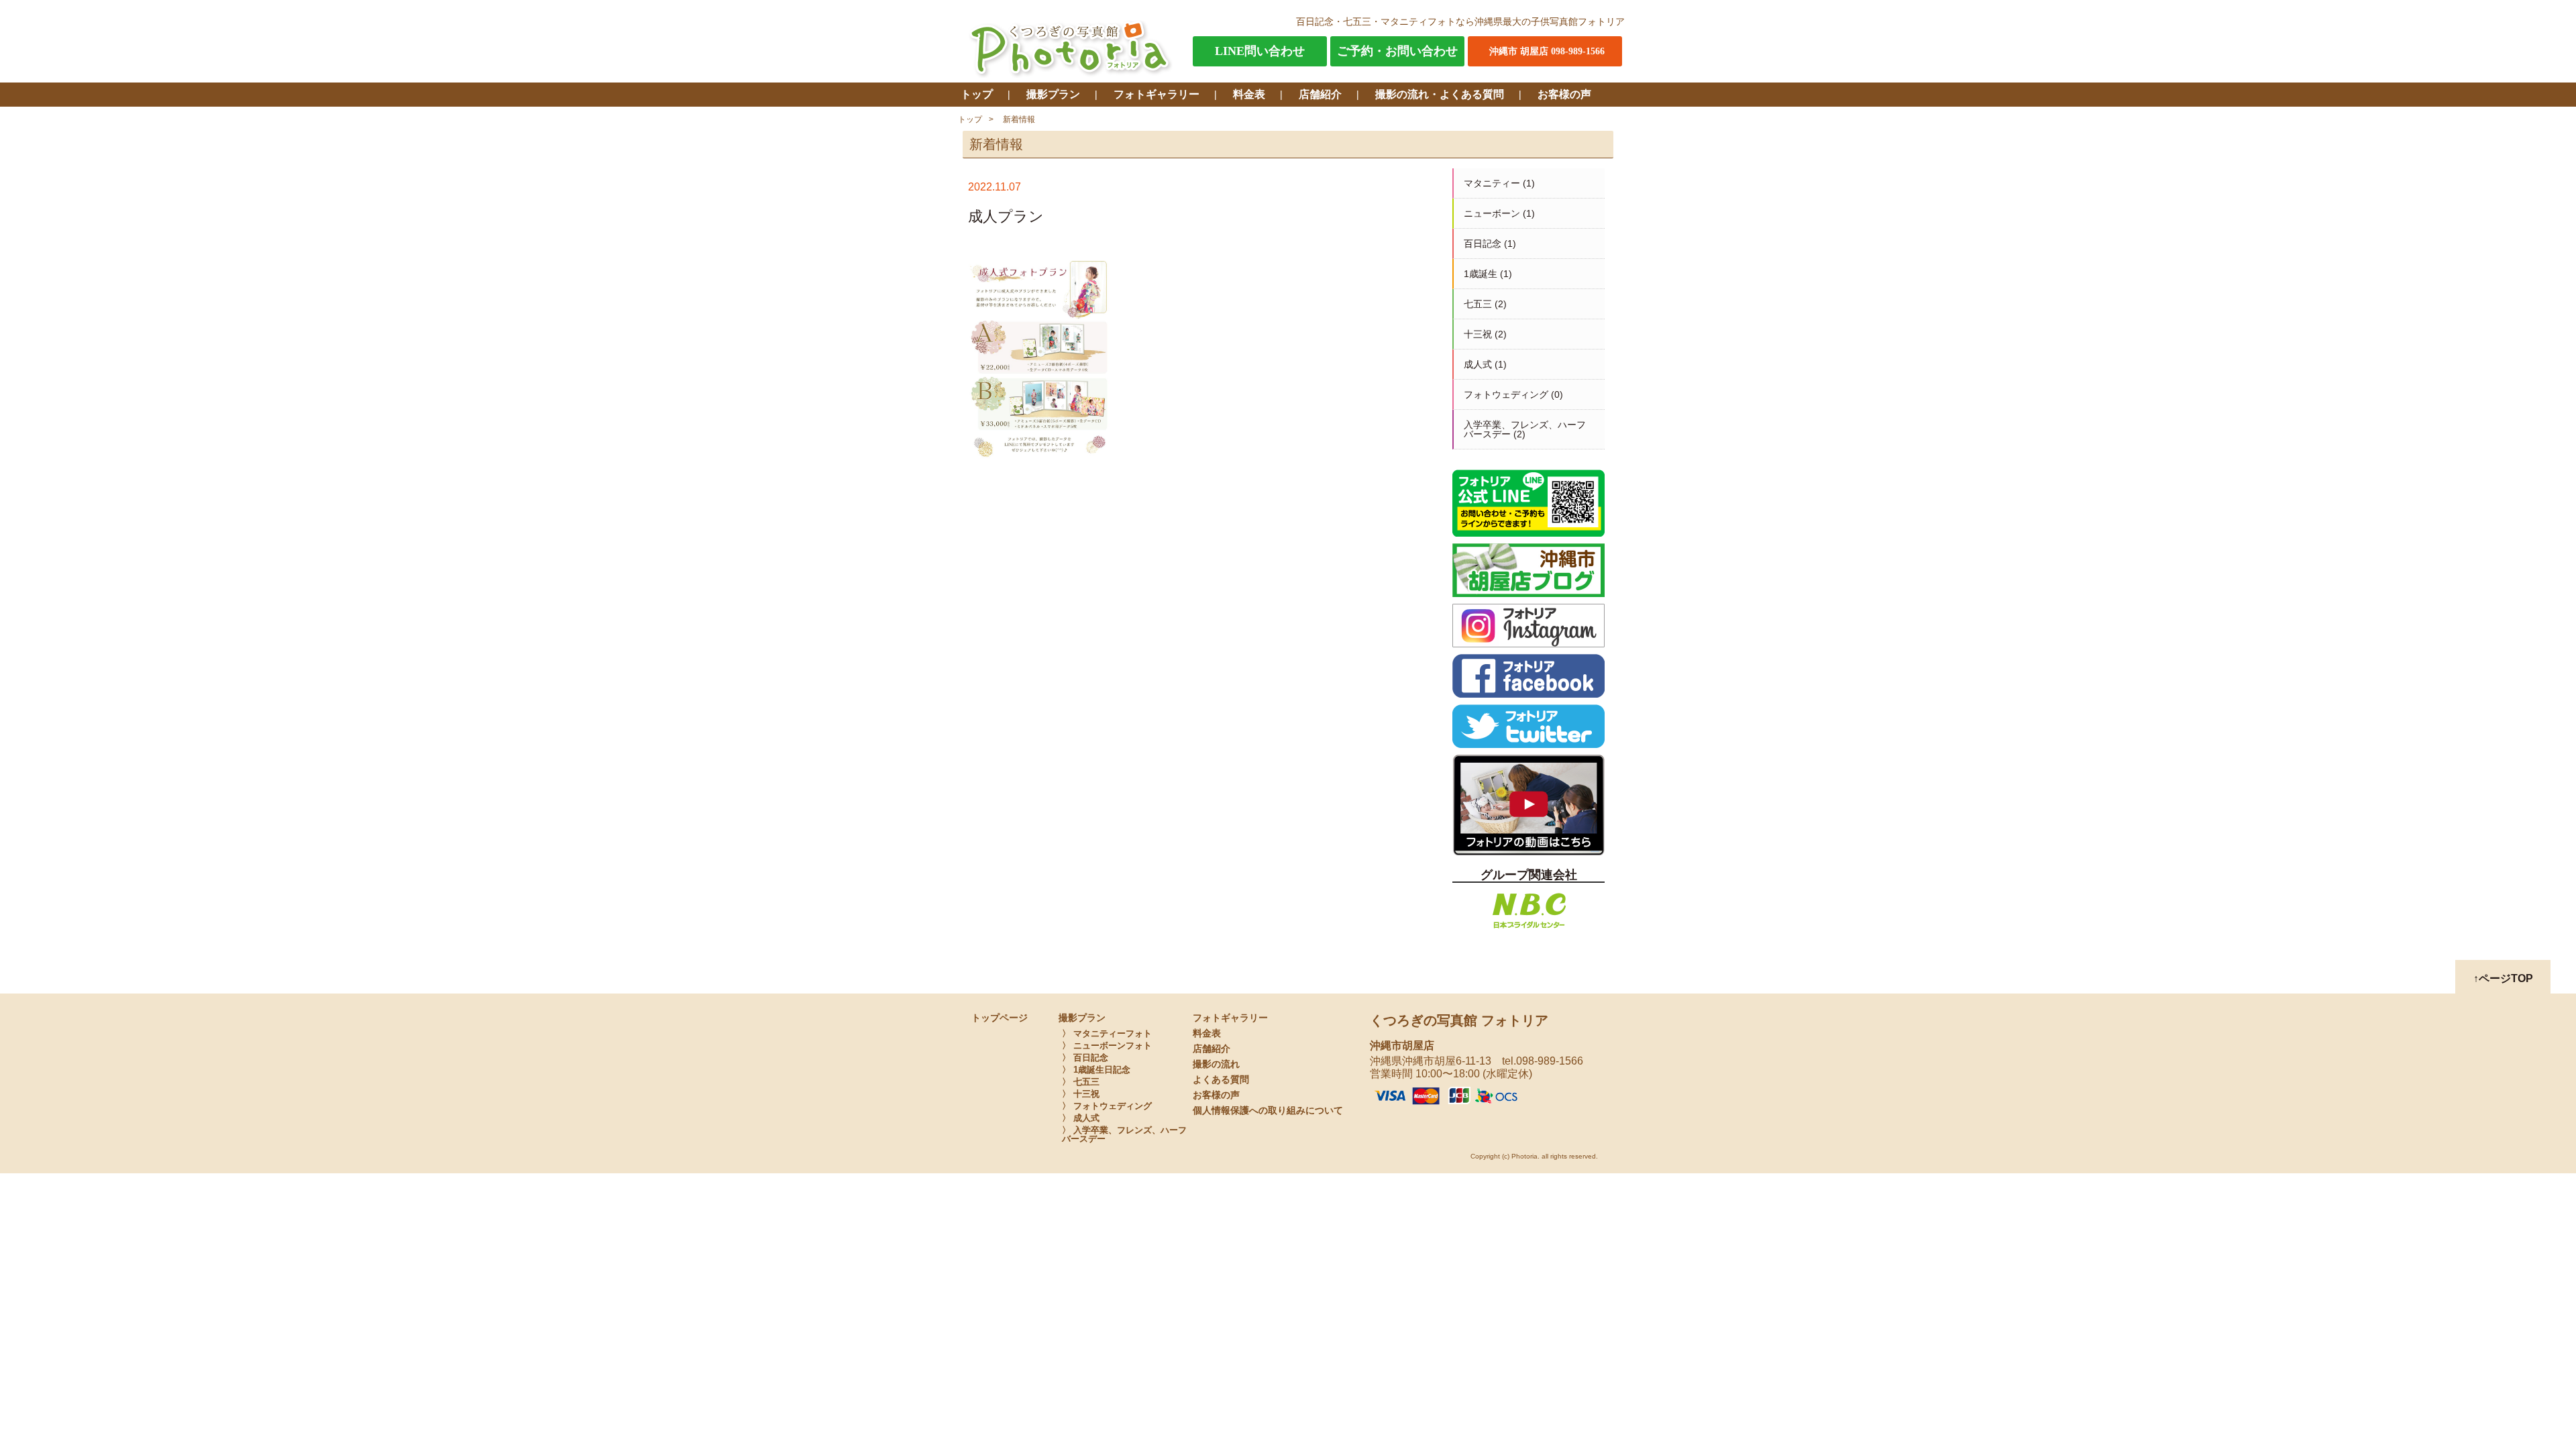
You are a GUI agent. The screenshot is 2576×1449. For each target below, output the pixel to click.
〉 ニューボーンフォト (1107, 1045)
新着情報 (1019, 119)
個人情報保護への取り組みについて (1268, 1111)
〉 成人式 (1081, 1118)
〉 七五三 (1081, 1082)
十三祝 (1478, 334)
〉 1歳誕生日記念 (1096, 1070)
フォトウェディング (1506, 394)
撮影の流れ (1216, 1064)
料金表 (1249, 94)
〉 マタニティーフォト (1107, 1033)
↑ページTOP (2503, 978)
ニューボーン (1492, 213)
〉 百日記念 (1085, 1058)
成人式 (1478, 364)
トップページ (1000, 1018)
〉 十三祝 (1081, 1094)
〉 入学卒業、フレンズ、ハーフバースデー (1124, 1134)
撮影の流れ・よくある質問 (1440, 94)
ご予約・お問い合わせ (1397, 51)
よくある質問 (1221, 1080)
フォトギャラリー (1157, 94)
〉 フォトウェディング (1107, 1106)
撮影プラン (1053, 94)
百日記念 (1483, 244)
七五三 (1478, 304)
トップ (977, 94)
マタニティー (1492, 183)
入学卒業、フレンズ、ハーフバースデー (1525, 429)
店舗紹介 (1320, 94)
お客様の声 (1564, 94)
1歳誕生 (1481, 274)
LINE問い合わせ (1260, 51)
